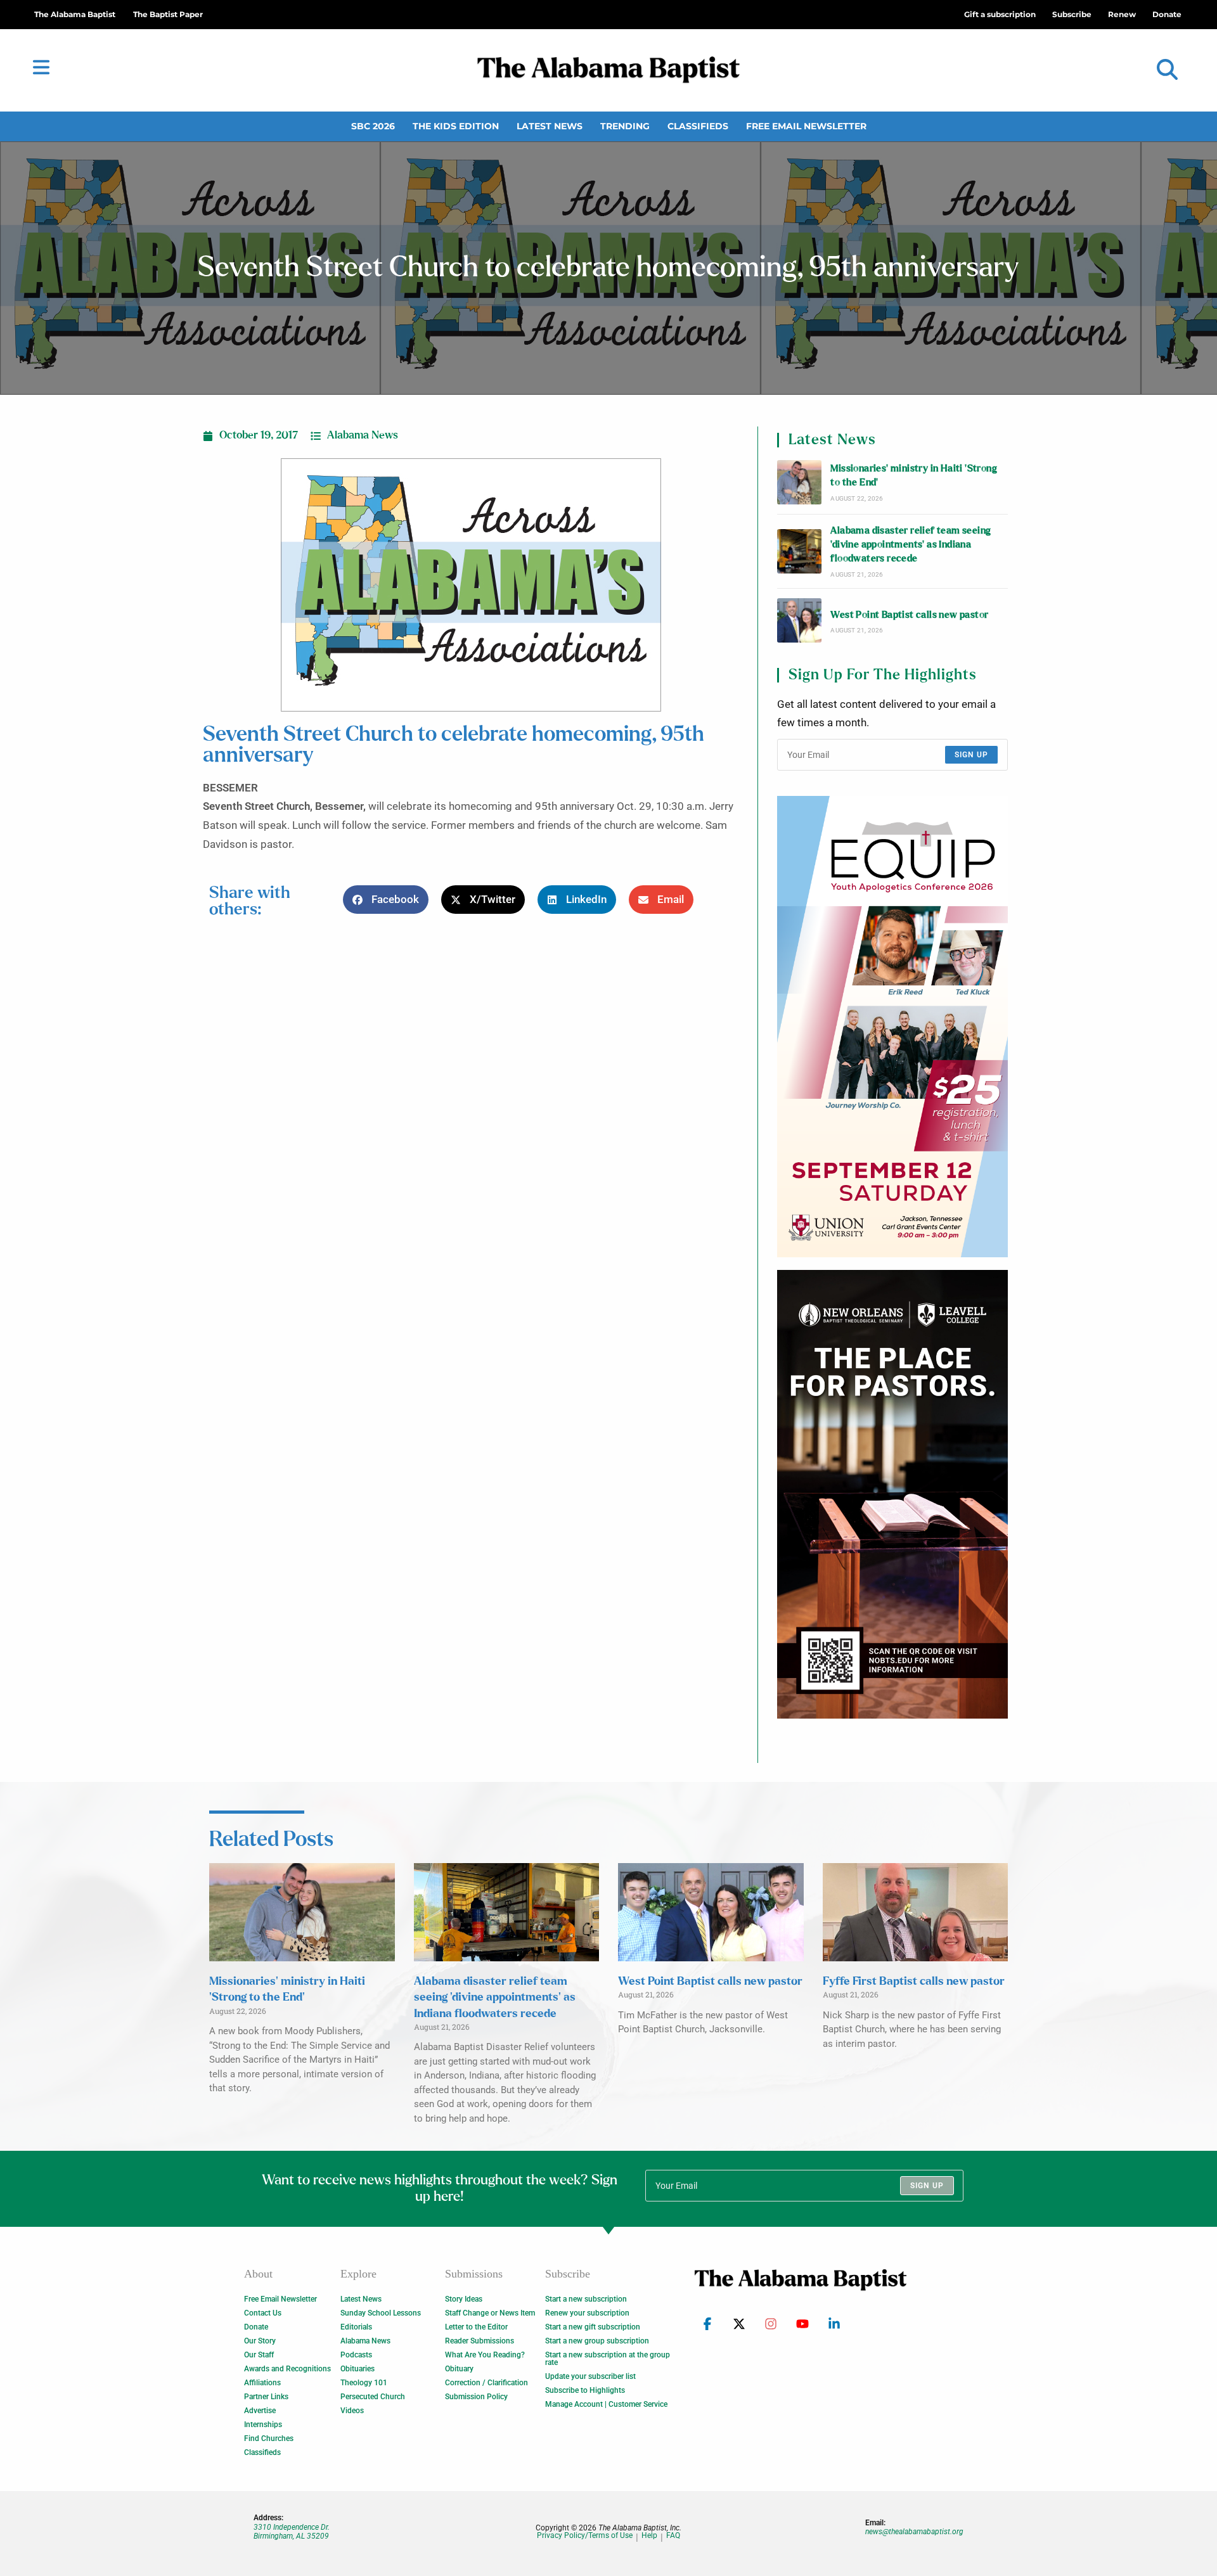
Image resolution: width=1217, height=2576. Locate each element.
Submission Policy (476, 2397)
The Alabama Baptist (75, 14)
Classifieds (698, 126)
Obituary (459, 2369)
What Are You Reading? (485, 2355)
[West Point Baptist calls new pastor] (799, 620)
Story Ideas (464, 2299)
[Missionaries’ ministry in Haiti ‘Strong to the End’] (799, 482)
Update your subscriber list (590, 2376)
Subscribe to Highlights (585, 2390)
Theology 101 (364, 2383)
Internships (263, 2425)
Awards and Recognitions (287, 2369)
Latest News (550, 126)
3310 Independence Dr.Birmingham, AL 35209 (292, 2532)
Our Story (260, 2341)
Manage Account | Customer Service (606, 2404)
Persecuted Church (373, 2397)
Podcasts (356, 2355)
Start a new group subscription (597, 2341)
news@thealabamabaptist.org (914, 2532)
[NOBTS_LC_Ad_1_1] (892, 1494)
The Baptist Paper (168, 14)
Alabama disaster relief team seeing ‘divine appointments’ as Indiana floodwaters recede (911, 545)
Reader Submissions (480, 2341)
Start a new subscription (586, 2299)
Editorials (356, 2327)
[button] (1167, 70)
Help (649, 2536)
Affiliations (262, 2383)
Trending (625, 126)
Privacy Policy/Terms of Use (585, 2536)
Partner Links (266, 2397)
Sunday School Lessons (381, 2313)
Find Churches (269, 2438)
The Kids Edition (456, 126)
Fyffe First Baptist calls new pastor (914, 1982)
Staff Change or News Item (490, 2313)
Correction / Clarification (486, 2383)
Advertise (260, 2411)
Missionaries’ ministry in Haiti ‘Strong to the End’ (914, 476)
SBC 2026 (373, 126)
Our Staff (259, 2355)
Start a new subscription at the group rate (608, 2359)
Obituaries (357, 2369)
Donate (256, 2327)
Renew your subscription (587, 2313)
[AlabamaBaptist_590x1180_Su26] (892, 1027)
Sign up (971, 755)
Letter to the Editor (476, 2327)
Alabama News (363, 435)
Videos (352, 2411)
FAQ (673, 2536)
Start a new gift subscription (593, 2327)
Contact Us (263, 2313)
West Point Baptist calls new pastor (909, 615)
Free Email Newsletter (806, 126)
